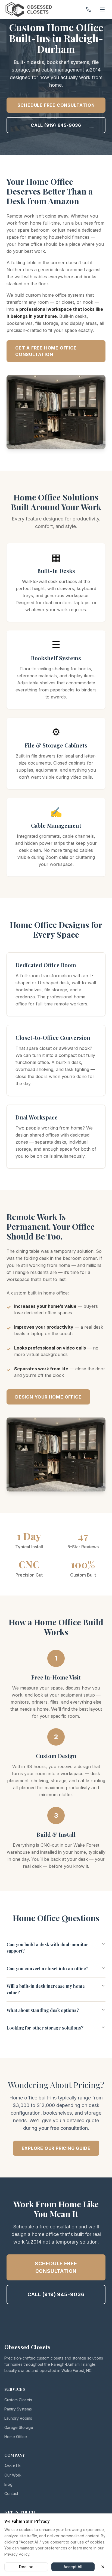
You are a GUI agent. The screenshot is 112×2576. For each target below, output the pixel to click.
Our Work (13, 2475)
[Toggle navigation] (102, 9)
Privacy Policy (17, 2554)
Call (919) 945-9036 (56, 125)
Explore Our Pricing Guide (56, 2148)
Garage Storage (19, 2427)
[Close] (103, 2567)
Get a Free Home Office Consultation (46, 351)
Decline (26, 2567)
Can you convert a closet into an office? (47, 1968)
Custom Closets (18, 2400)
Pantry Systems (18, 2409)
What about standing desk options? (43, 2010)
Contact (11, 2494)
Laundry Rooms (18, 2418)
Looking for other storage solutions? (45, 2028)
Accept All (73, 2567)
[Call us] (89, 9)
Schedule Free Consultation (56, 105)
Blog (8, 2484)
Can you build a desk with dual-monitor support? (47, 1948)
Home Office (16, 2437)
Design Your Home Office (48, 1397)
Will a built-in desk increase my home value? (46, 1989)
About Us (13, 2466)
